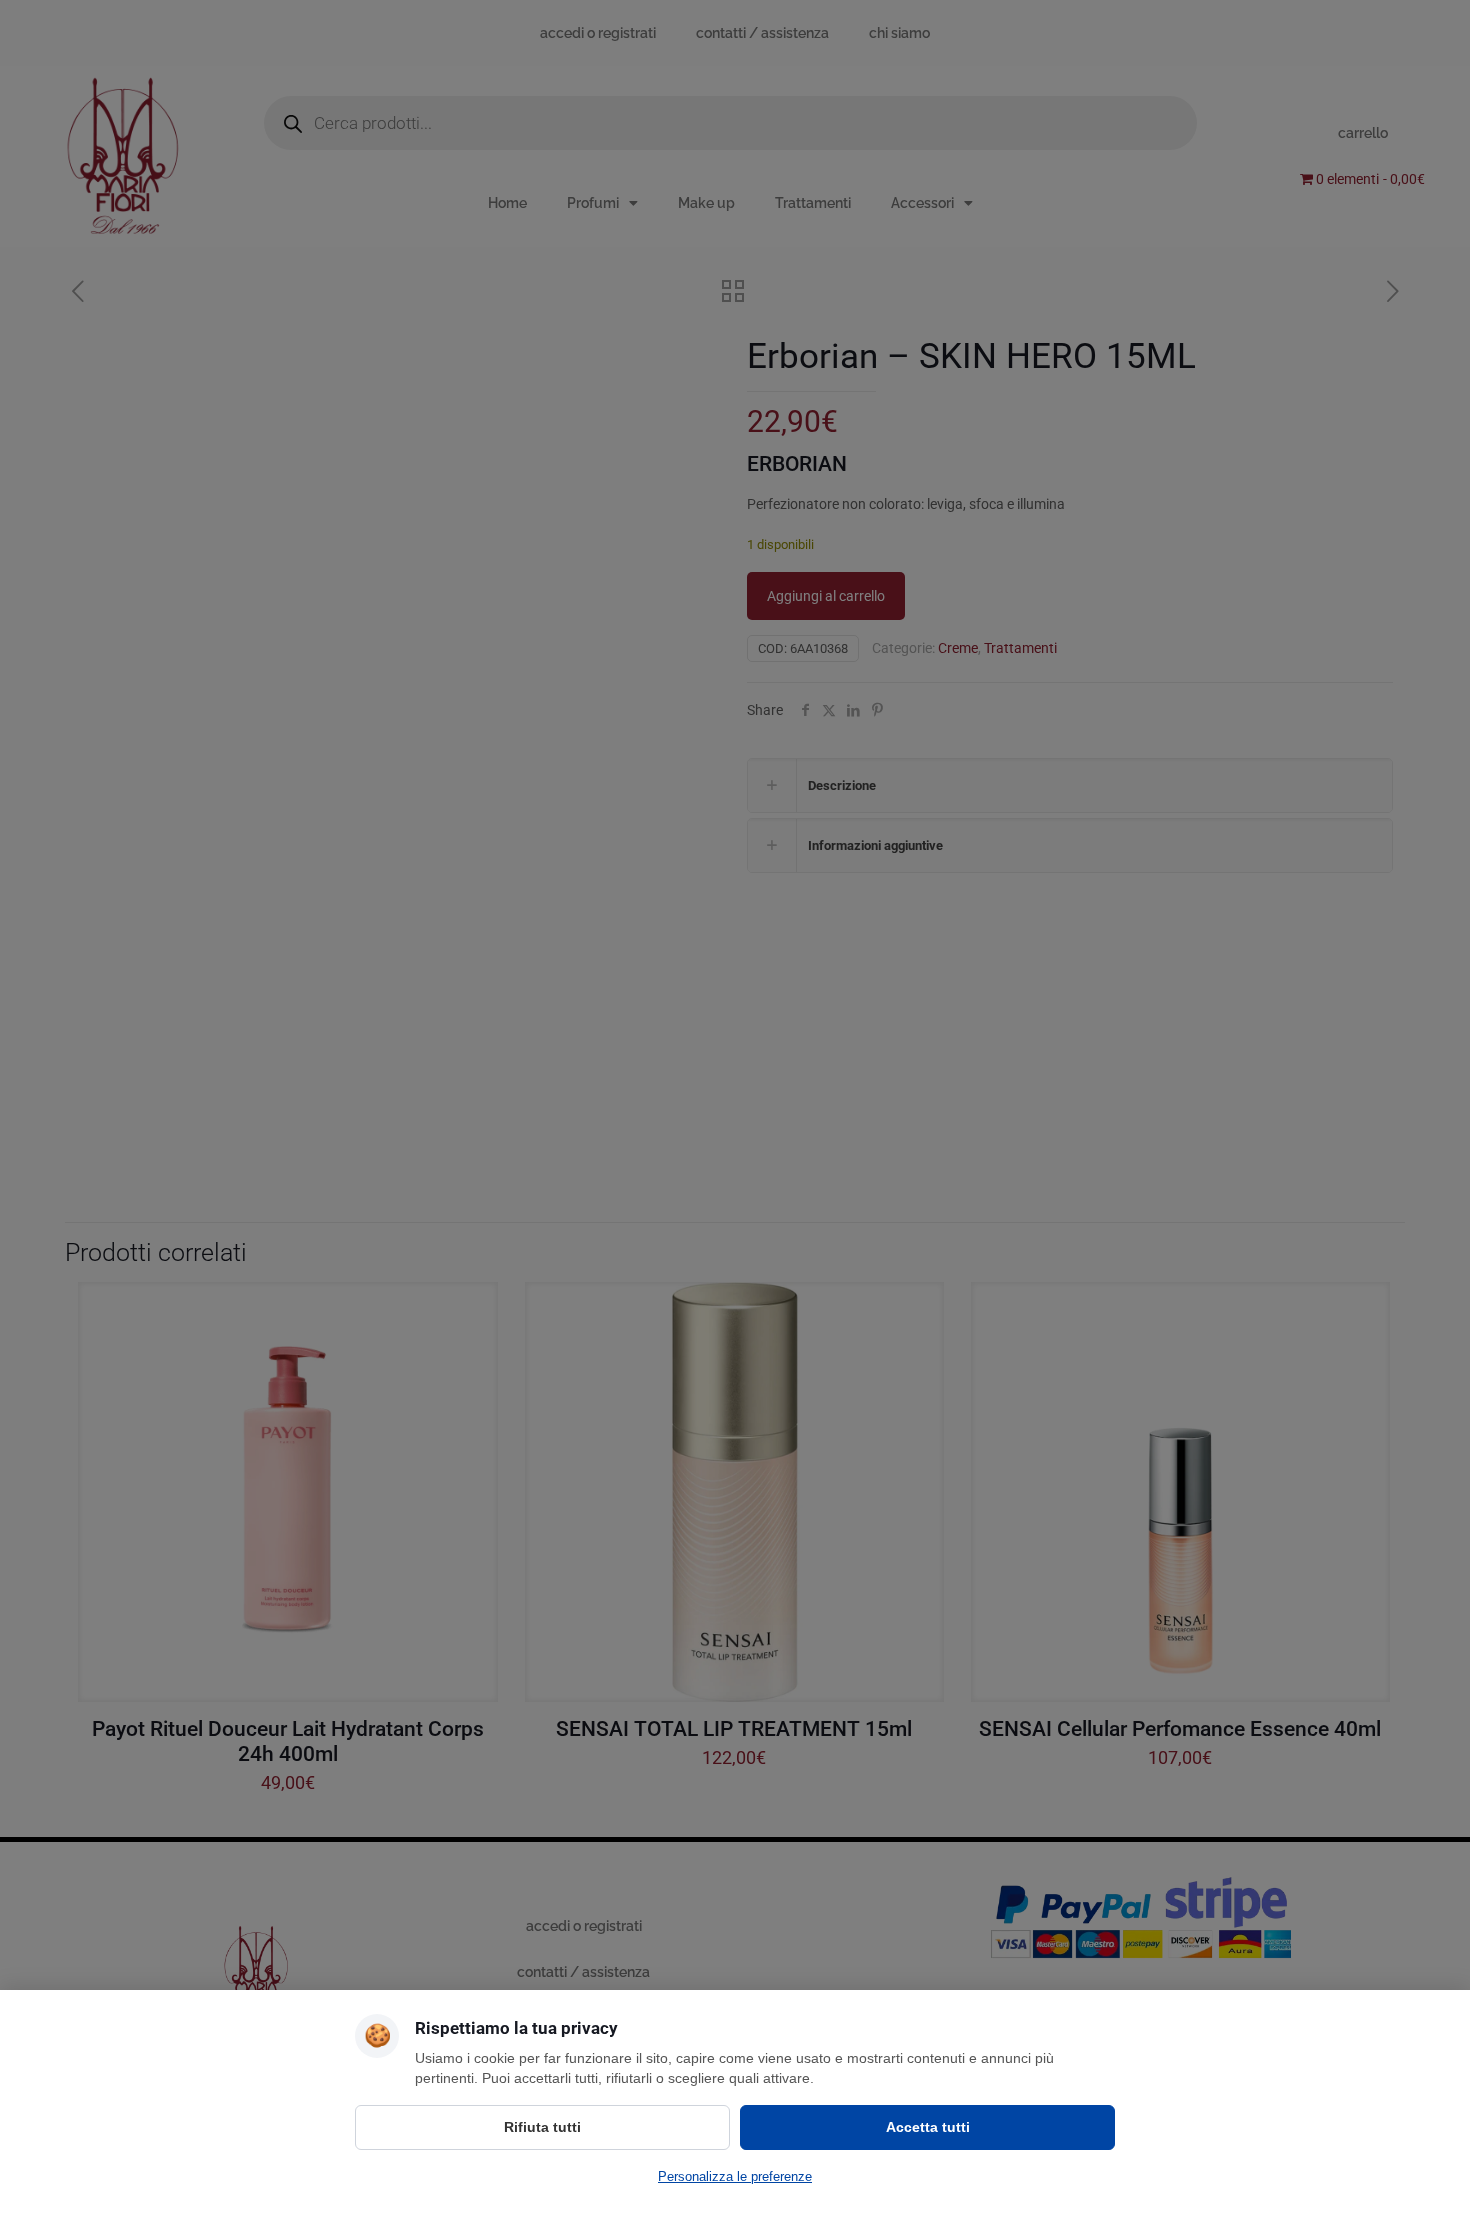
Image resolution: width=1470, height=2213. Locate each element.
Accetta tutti (928, 2127)
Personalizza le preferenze (735, 2176)
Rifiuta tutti (542, 2127)
